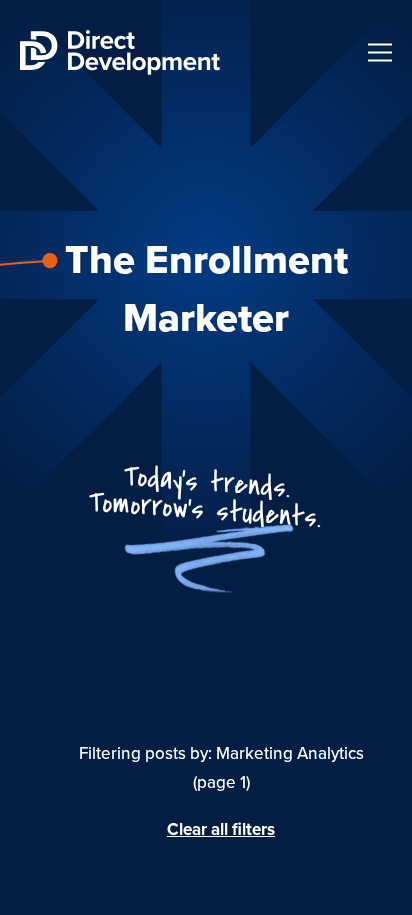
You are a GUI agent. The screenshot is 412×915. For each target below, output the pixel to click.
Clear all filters (221, 830)
